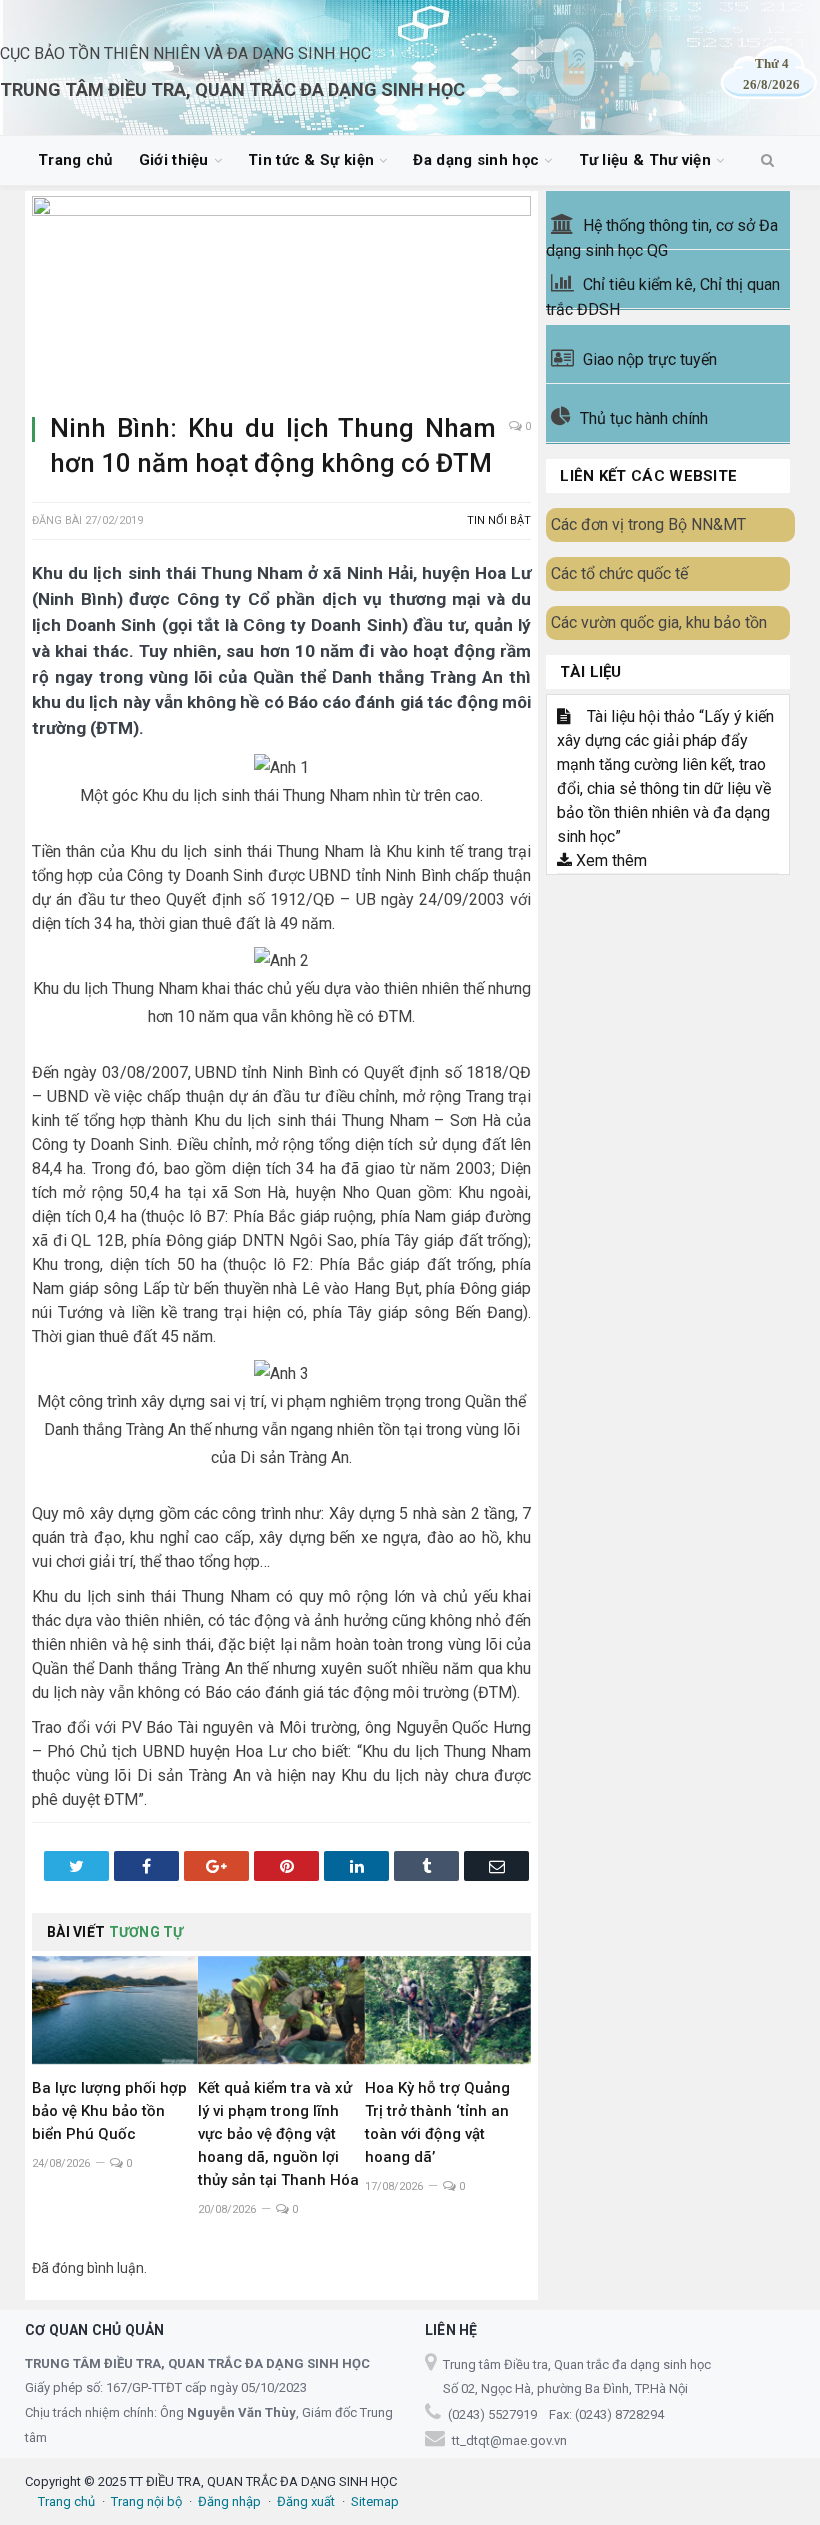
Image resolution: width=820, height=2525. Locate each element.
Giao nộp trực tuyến (650, 359)
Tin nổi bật (499, 520)
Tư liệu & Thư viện (645, 160)
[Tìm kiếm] (767, 161)
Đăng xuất (306, 2501)
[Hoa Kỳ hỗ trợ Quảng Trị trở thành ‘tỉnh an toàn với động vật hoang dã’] (448, 2010)
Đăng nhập (229, 2501)
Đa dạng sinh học (476, 160)
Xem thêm (609, 860)
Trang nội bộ (146, 2501)
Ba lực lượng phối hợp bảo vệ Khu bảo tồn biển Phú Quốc (109, 2111)
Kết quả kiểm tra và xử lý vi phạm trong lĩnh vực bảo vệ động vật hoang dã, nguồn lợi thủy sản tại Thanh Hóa (278, 2134)
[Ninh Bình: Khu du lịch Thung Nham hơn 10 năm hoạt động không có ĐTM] (281, 296)
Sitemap (375, 2501)
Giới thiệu (174, 160)
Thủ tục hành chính (644, 418)
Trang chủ (75, 160)
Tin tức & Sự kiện (311, 160)
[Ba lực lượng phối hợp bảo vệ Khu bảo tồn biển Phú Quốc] (115, 2010)
